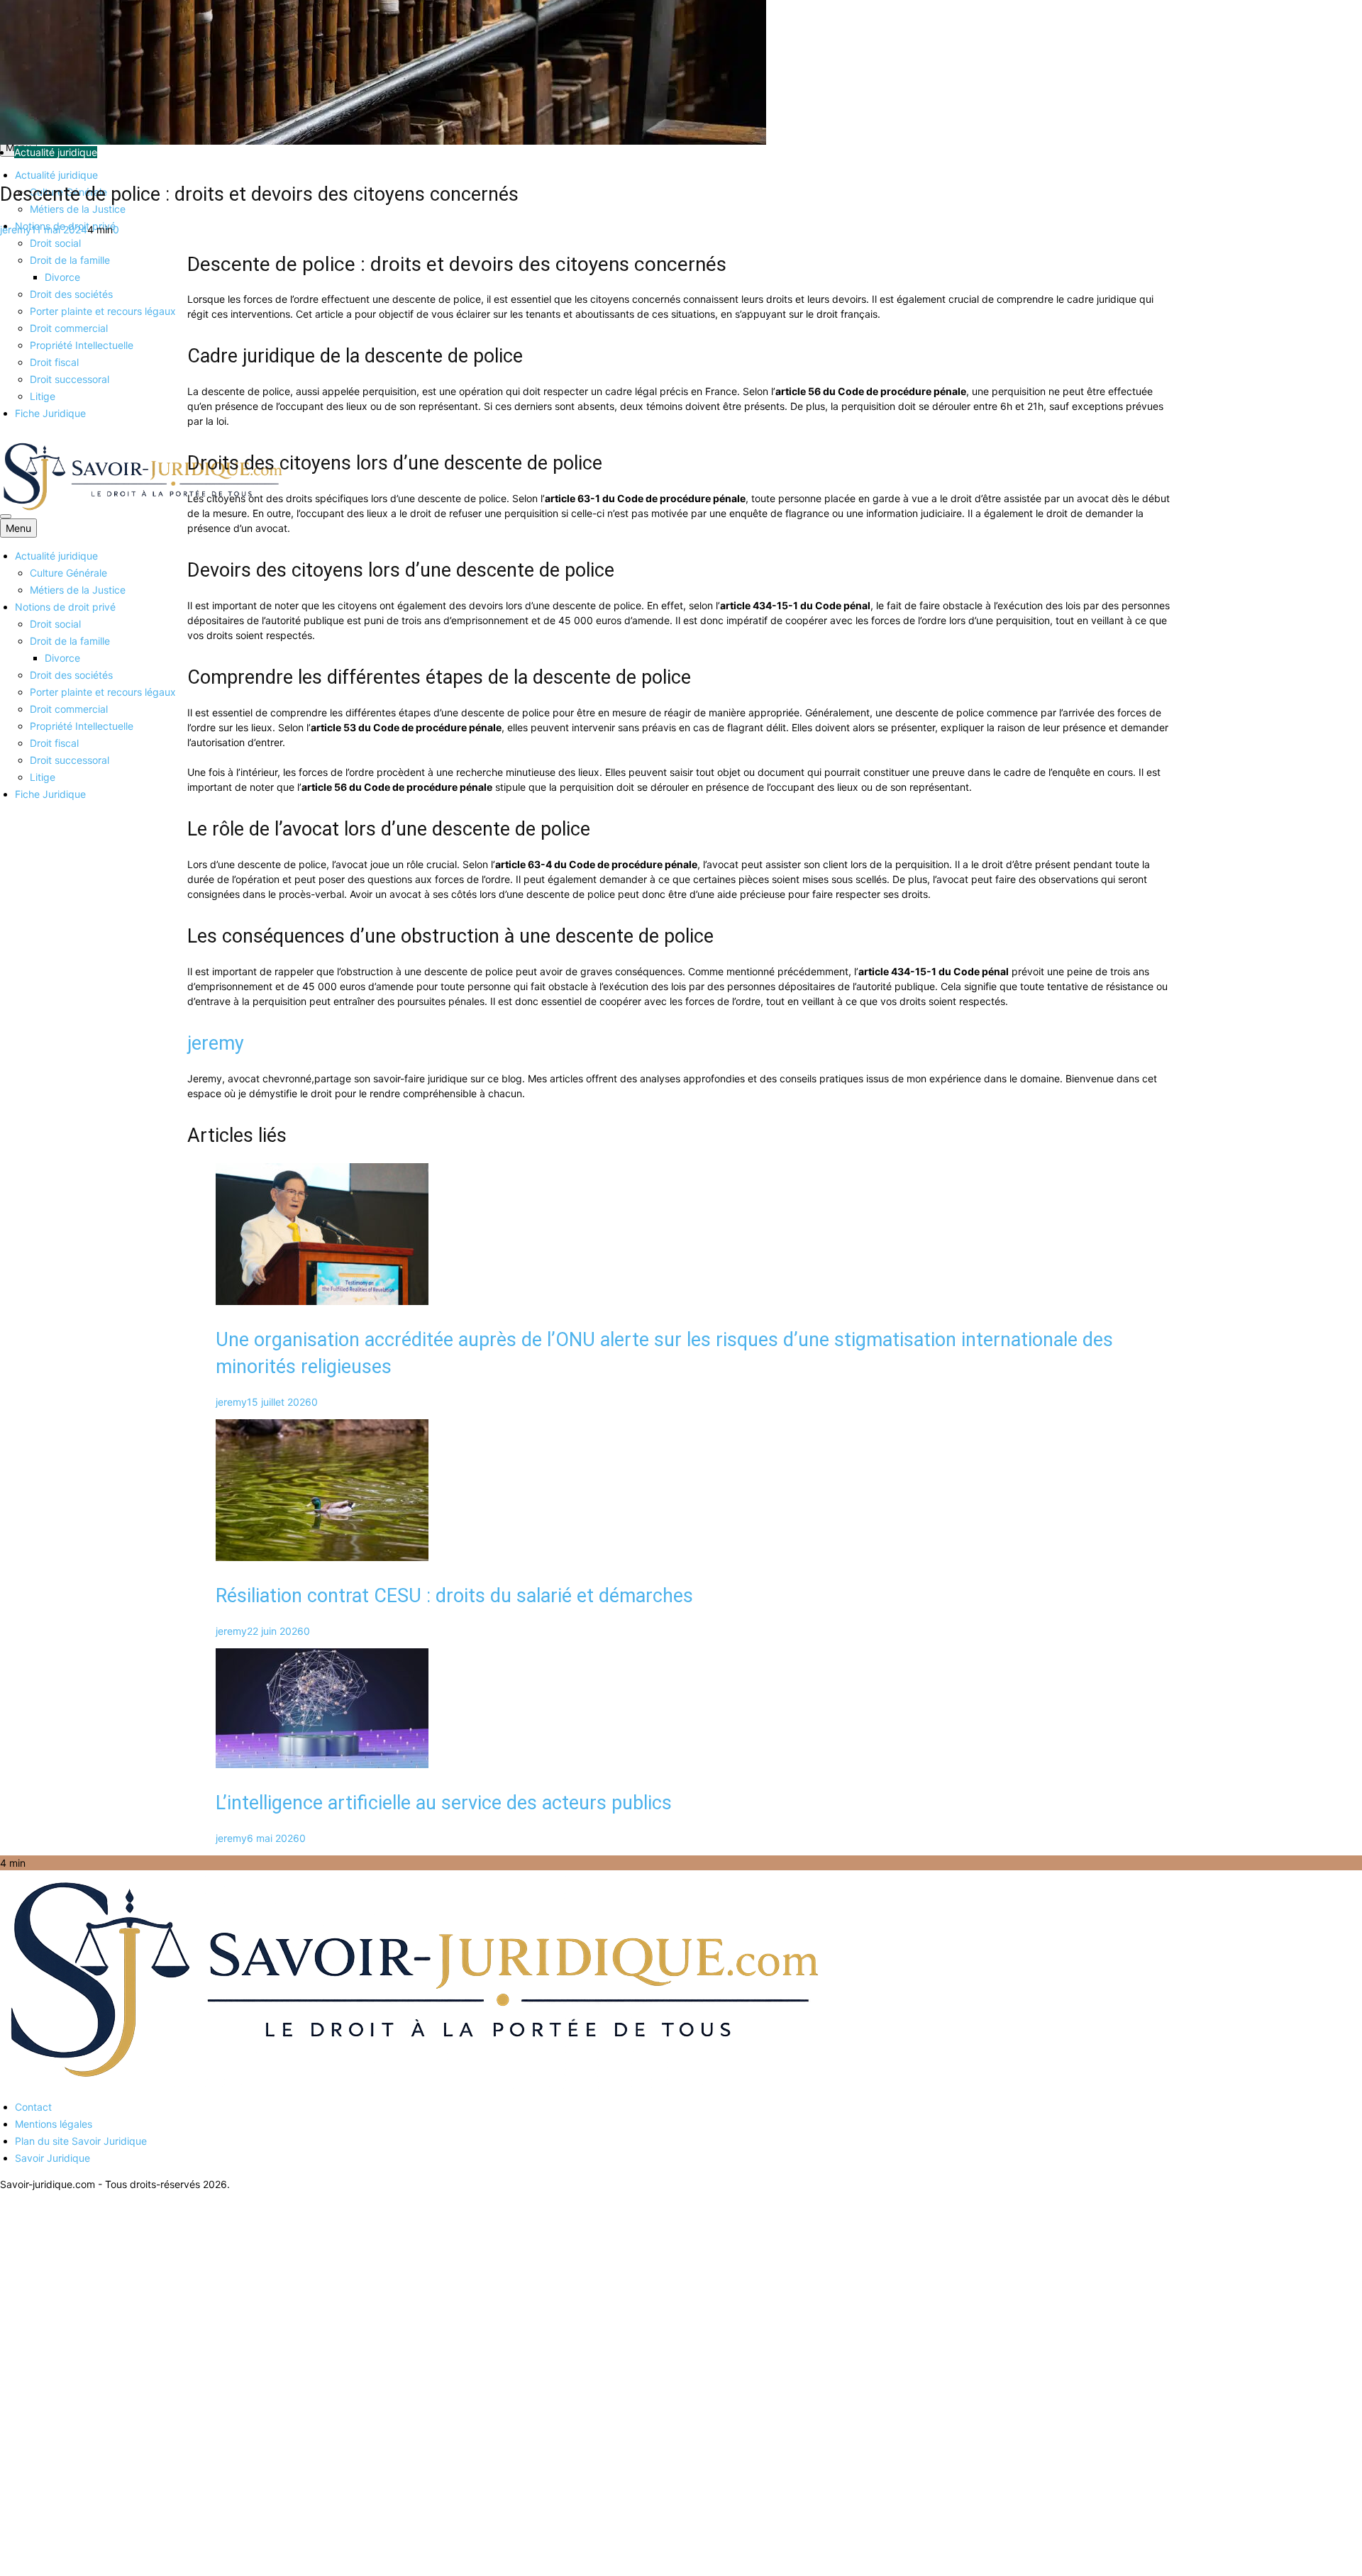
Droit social (55, 243)
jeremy (16, 229)
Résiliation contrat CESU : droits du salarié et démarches (454, 1596)
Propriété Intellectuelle (82, 345)
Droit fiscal (54, 362)
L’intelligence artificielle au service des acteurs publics (444, 1803)
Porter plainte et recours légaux (103, 311)
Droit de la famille (70, 260)
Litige (43, 396)
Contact (33, 2107)
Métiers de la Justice (78, 209)
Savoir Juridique (52, 2158)
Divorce (62, 277)
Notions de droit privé (65, 607)
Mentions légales (54, 2124)
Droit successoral (70, 379)
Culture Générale (68, 573)
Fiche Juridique (50, 413)
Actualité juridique (56, 175)
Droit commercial (69, 328)
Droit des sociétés (71, 294)
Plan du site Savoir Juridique (81, 2141)
